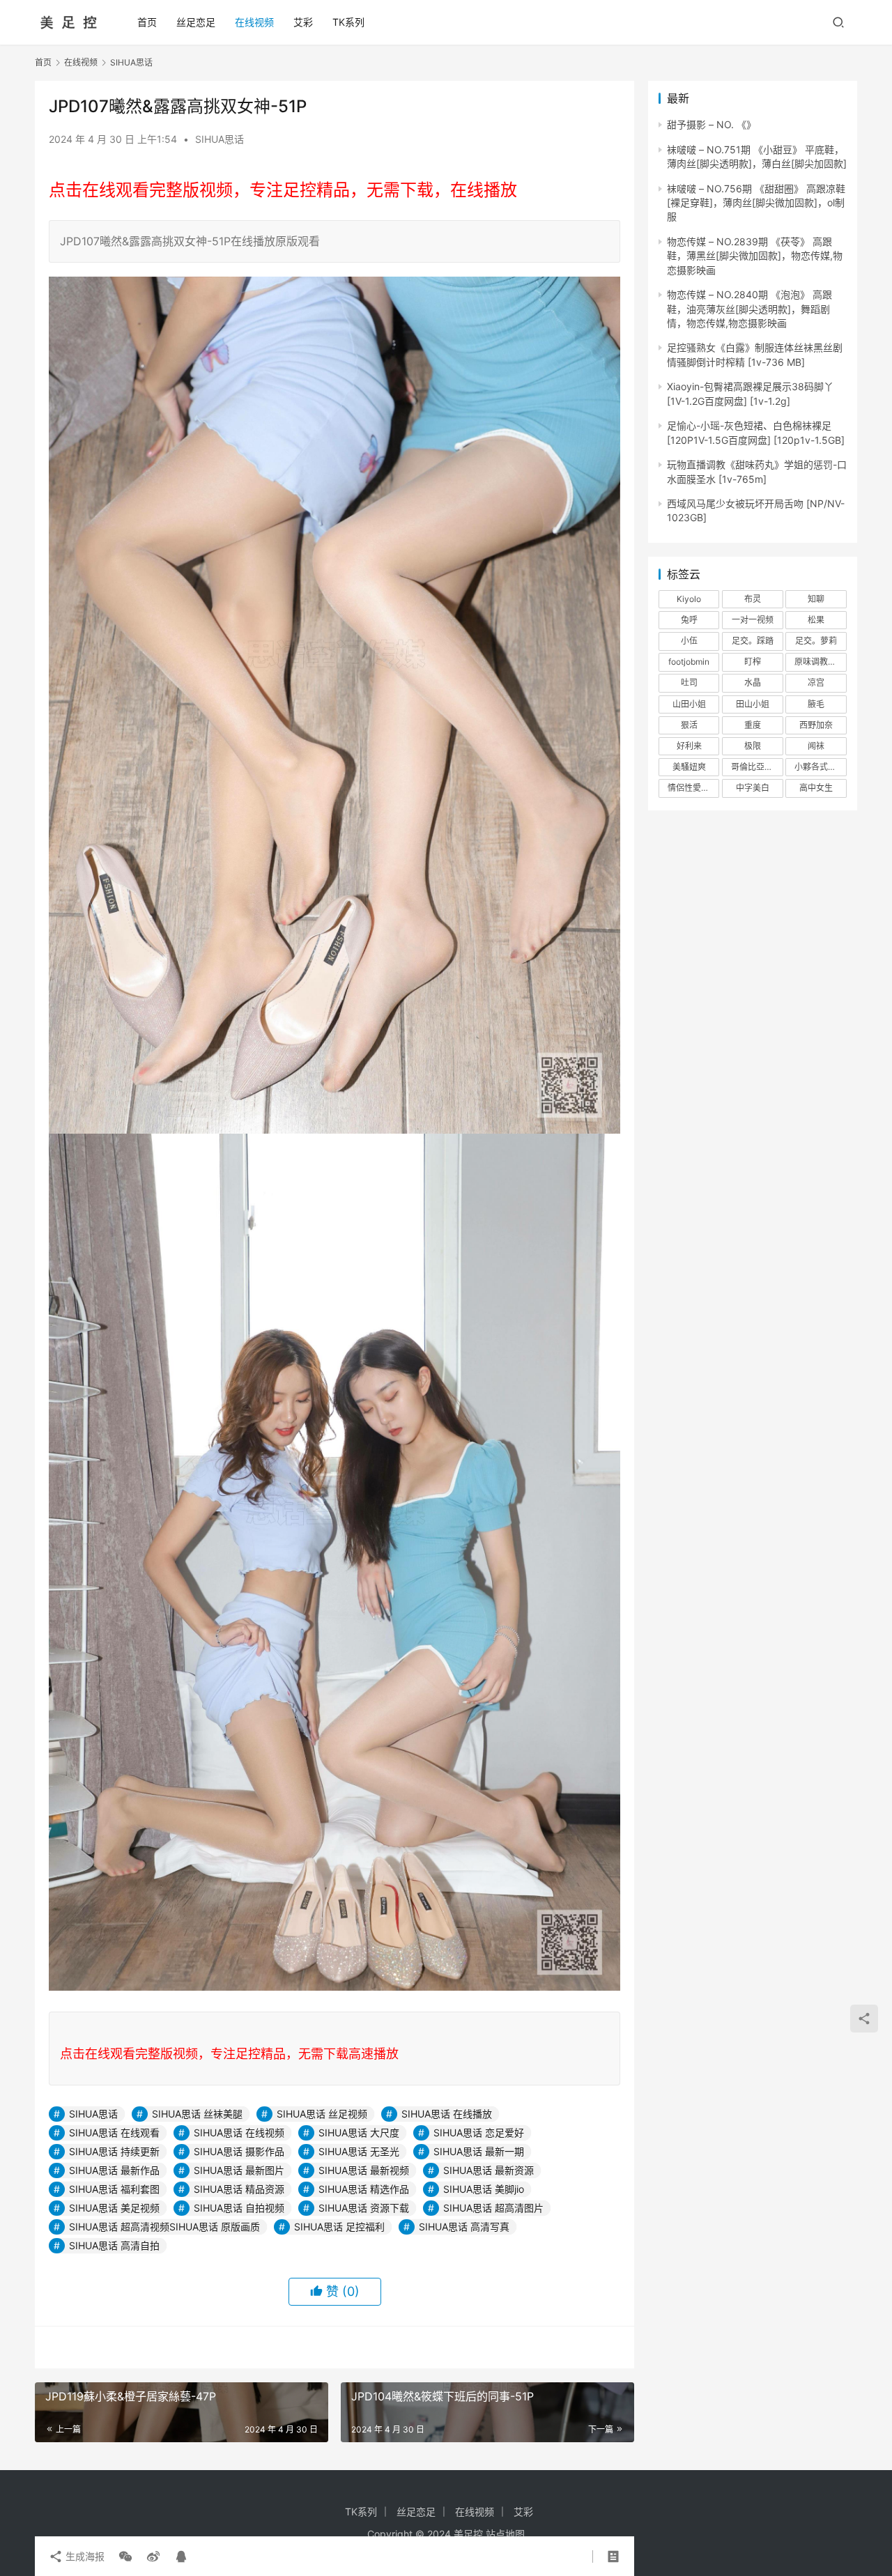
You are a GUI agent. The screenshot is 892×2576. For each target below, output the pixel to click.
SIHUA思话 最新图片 (239, 2170)
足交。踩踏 (753, 641)
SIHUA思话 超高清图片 (493, 2208)
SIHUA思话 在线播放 (447, 2114)
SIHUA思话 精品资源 (239, 2189)
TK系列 (348, 22)
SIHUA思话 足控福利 (339, 2227)
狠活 (689, 725)
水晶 (753, 682)
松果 (816, 620)
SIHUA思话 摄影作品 (239, 2151)
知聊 (816, 599)
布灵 (753, 599)
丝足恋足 (196, 22)
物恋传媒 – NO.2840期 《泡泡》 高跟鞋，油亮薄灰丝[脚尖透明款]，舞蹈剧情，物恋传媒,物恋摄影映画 (749, 309)
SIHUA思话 (220, 139)
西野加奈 (816, 725)
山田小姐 (689, 704)
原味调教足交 (820, 662)
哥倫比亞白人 (756, 767)
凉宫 (816, 682)
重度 (753, 725)
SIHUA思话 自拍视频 (239, 2208)
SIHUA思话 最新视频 (364, 2170)
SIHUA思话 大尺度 (359, 2132)
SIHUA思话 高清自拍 (114, 2245)
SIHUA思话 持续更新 (114, 2151)
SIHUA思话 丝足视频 (322, 2114)
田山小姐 (753, 704)
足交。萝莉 (816, 641)
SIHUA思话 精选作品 (364, 2189)
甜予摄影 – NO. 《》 (712, 124)
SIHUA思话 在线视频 (239, 2132)
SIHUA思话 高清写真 (464, 2227)
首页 (147, 22)
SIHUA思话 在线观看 (114, 2132)
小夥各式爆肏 (820, 767)
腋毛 (816, 704)
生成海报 (84, 2556)
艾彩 (303, 22)
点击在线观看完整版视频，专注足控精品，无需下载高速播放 (229, 2054)
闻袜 (816, 746)
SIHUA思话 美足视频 (114, 2208)
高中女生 (816, 788)
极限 (753, 746)
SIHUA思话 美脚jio (484, 2189)
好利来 (689, 746)
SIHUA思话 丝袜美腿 (197, 2114)
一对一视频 (753, 620)
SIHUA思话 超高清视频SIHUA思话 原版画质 (164, 2227)
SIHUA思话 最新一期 (479, 2151)
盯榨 (753, 662)
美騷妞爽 (689, 767)
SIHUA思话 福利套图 (114, 2189)
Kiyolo (689, 599)
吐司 (689, 682)
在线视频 (254, 22)
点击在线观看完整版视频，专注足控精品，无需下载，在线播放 (283, 190)
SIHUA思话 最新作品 (114, 2170)
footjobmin (689, 662)
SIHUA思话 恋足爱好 (479, 2132)
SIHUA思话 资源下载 (364, 2208)
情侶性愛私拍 (693, 788)
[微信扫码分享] (125, 2556)
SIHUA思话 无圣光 (359, 2151)
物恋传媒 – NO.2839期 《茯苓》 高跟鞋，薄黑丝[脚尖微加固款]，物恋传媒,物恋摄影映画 (755, 256)
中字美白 (753, 788)
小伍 (689, 641)
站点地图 (505, 2534)
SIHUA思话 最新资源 (489, 2170)
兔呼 (689, 620)
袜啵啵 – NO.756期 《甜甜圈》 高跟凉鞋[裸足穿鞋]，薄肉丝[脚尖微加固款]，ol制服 (756, 203)
